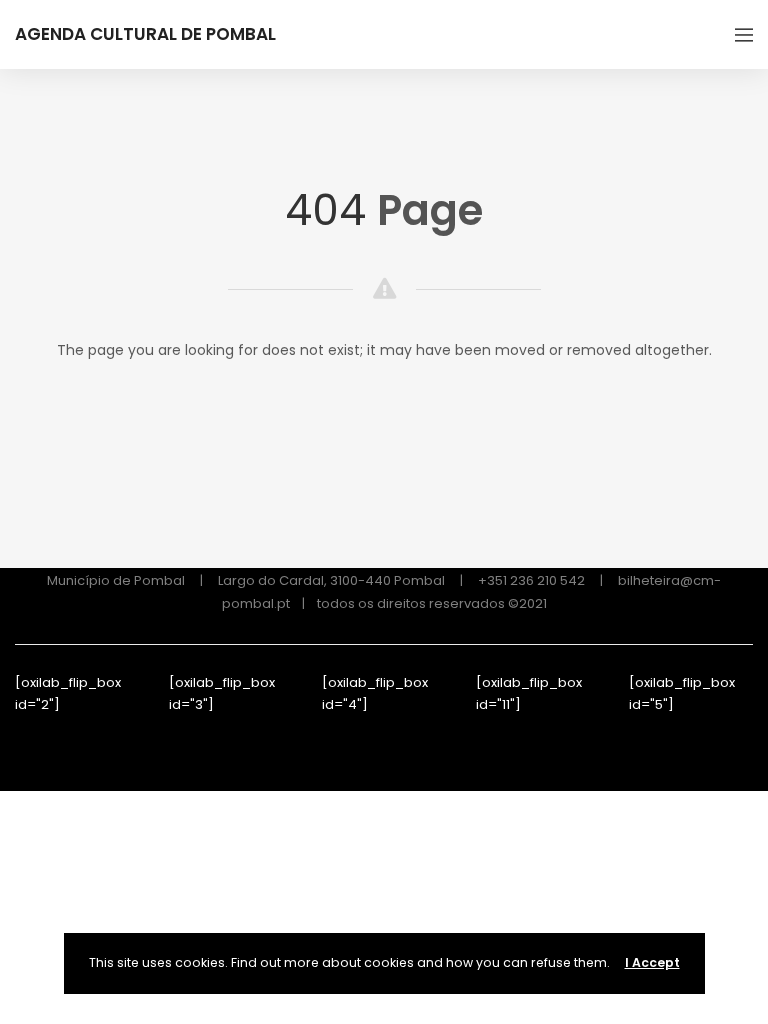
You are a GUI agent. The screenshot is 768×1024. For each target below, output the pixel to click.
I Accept (652, 962)
